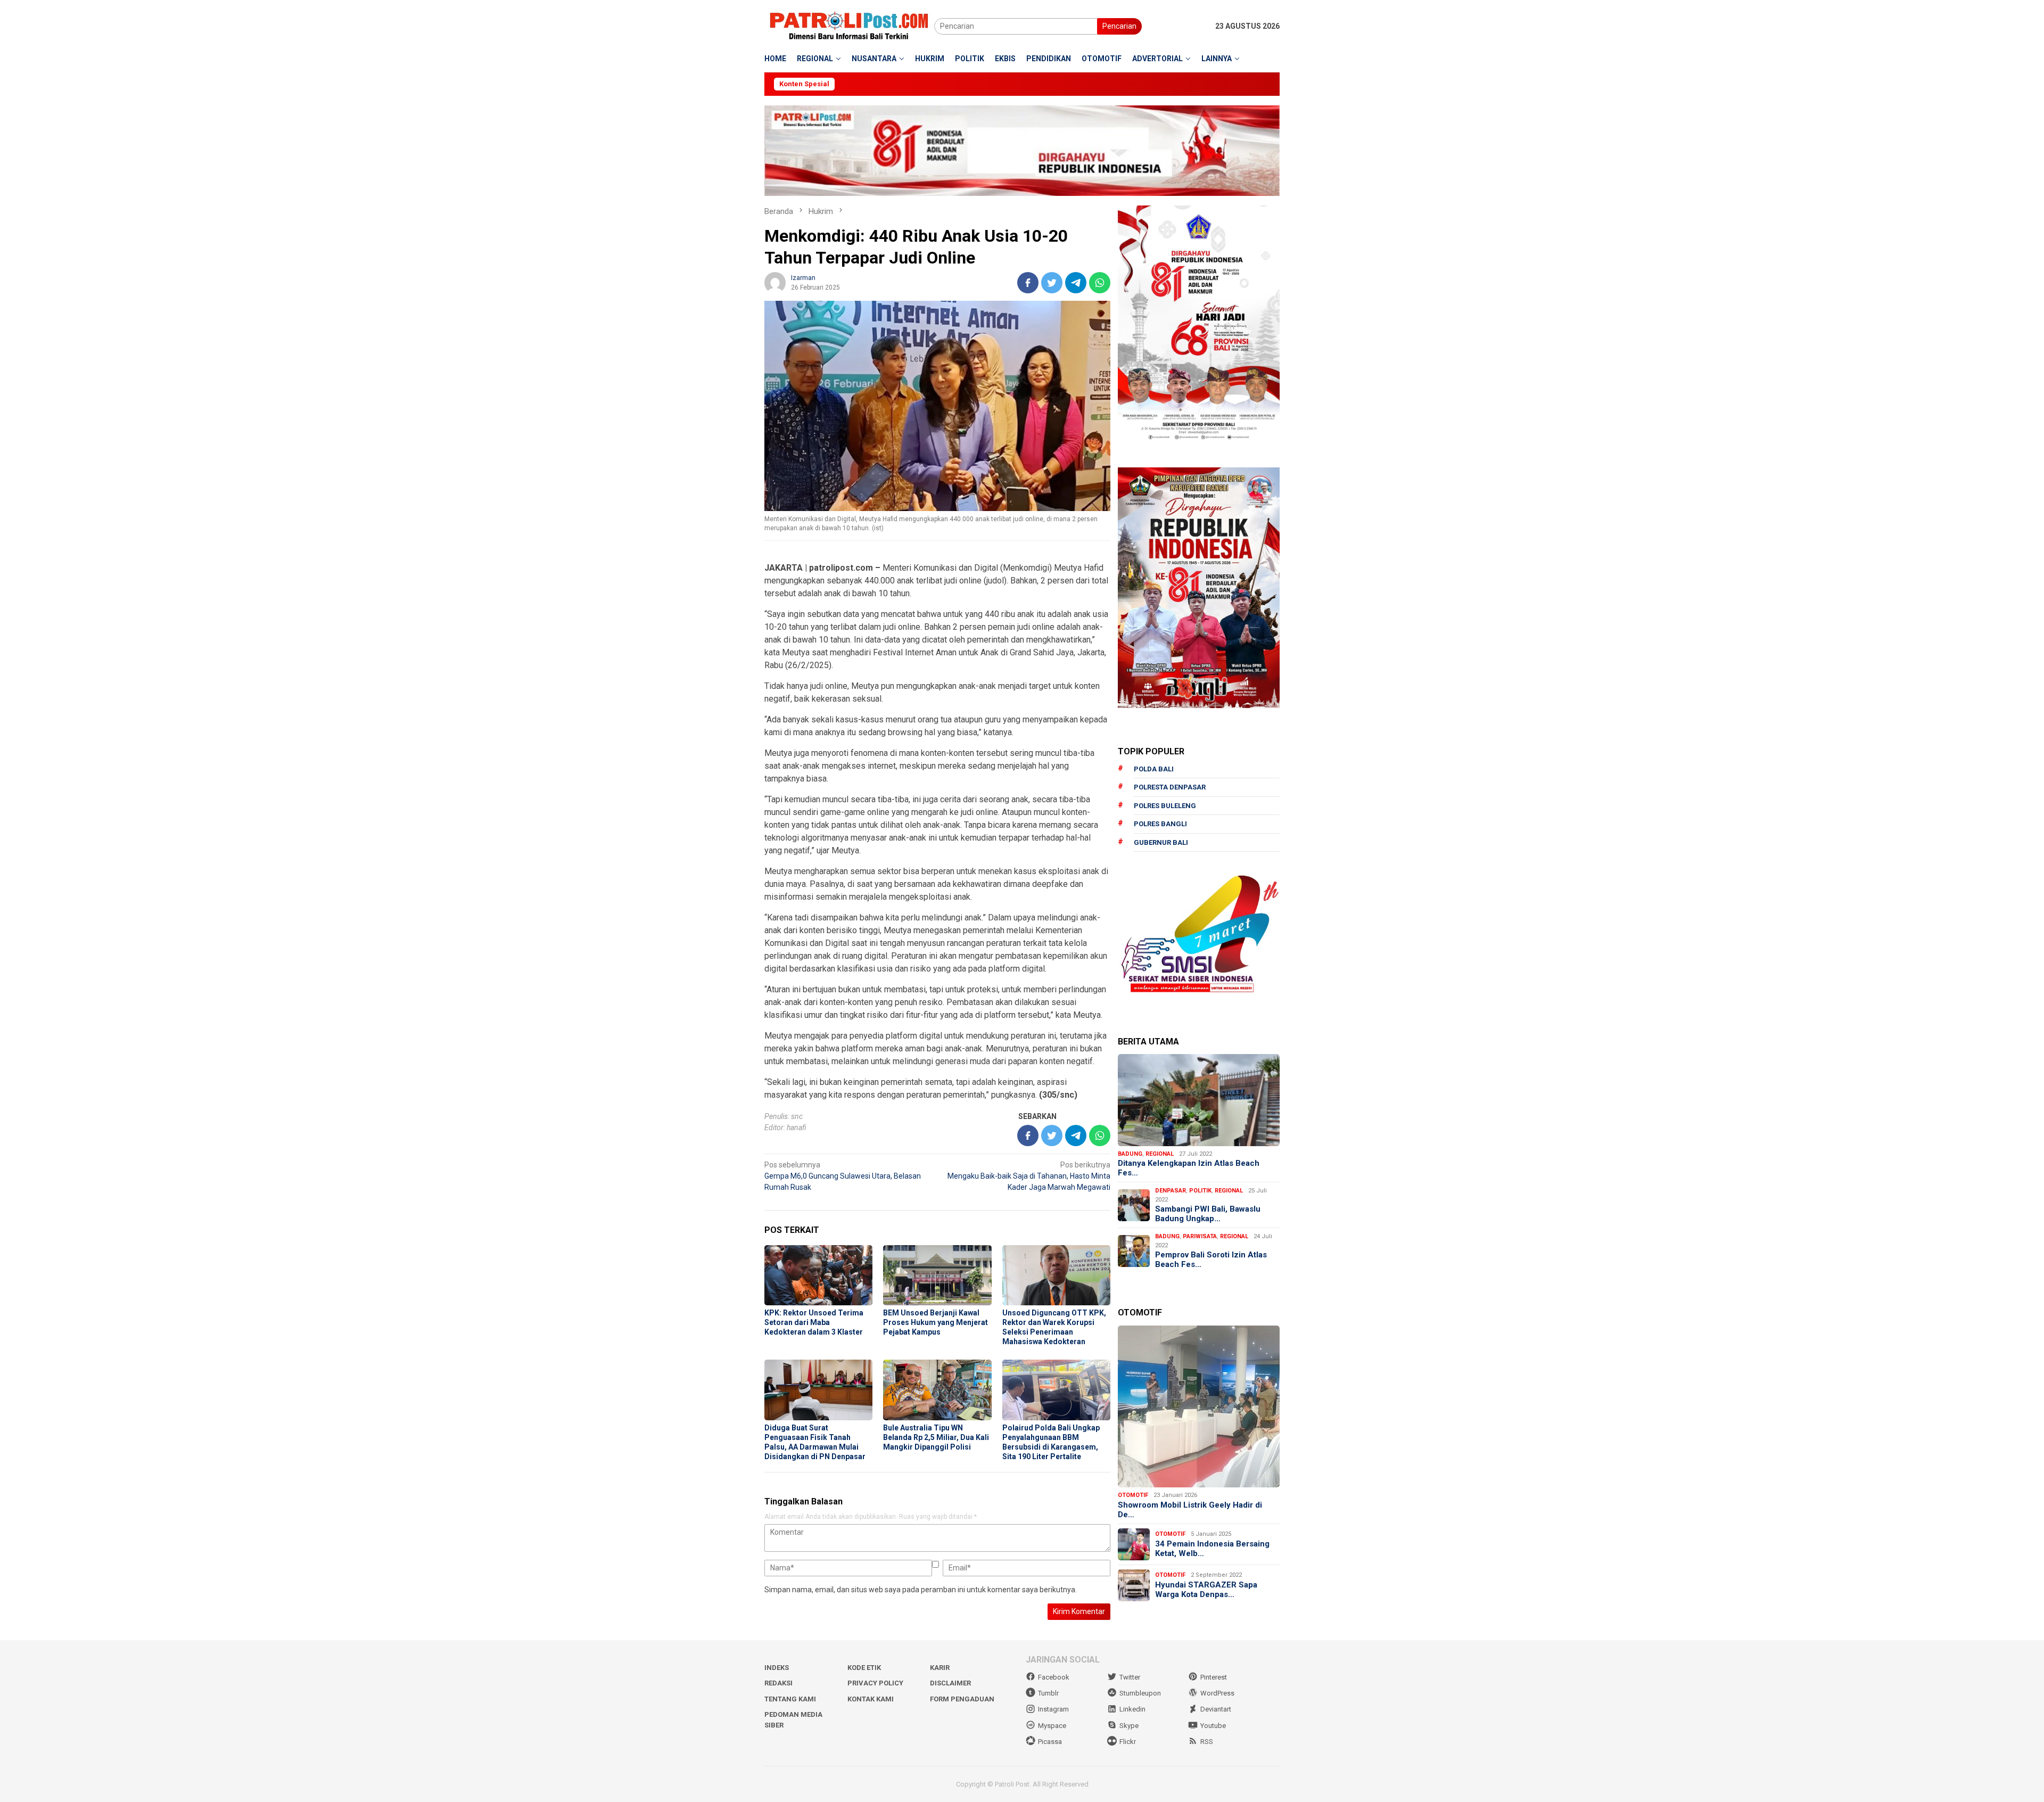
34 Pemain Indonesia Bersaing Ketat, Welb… (1212, 1549)
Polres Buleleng (1165, 806)
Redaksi (778, 1683)
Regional (1160, 1154)
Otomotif (1133, 1495)
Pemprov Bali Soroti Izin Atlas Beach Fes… (1211, 1260)
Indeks (777, 1668)
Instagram (1053, 1709)
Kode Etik (864, 1668)
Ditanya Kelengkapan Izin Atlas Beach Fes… (1189, 1168)
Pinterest (1214, 1677)
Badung (1130, 1154)
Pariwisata (1200, 1236)
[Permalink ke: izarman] (775, 282)
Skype (1129, 1726)
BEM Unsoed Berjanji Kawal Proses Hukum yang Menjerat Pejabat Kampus (936, 1322)
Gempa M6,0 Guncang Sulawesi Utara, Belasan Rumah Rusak (843, 1176)
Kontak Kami (871, 1699)
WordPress (1217, 1693)
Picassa (1050, 1742)
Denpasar (1171, 1191)
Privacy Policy (875, 1683)
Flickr (1128, 1742)
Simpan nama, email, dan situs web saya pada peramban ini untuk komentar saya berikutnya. (921, 1590)
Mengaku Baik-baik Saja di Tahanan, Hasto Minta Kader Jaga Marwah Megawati (1029, 1176)
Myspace (1052, 1726)
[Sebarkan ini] (1028, 283)
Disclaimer (950, 1683)
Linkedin (1132, 1709)
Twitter (1130, 1677)
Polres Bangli (1160, 824)
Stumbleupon (1140, 1693)
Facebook (1054, 1677)
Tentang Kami (790, 1699)
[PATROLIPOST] (849, 26)
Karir (940, 1668)
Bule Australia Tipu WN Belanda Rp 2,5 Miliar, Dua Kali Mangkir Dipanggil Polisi (936, 1437)
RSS (1207, 1742)
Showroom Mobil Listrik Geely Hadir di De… (1190, 1510)
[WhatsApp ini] (1100, 283)
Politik (1200, 1191)
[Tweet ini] (1052, 283)
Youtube (1213, 1726)
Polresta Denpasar (1170, 787)
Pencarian (1119, 26)
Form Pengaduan (962, 1699)
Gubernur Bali (1161, 842)
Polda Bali (1154, 769)
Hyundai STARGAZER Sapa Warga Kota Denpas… (1206, 1590)
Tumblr (1048, 1693)
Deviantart (1216, 1709)
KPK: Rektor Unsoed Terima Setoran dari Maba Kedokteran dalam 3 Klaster (814, 1322)
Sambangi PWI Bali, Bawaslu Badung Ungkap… (1208, 1214)
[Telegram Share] (1076, 283)
